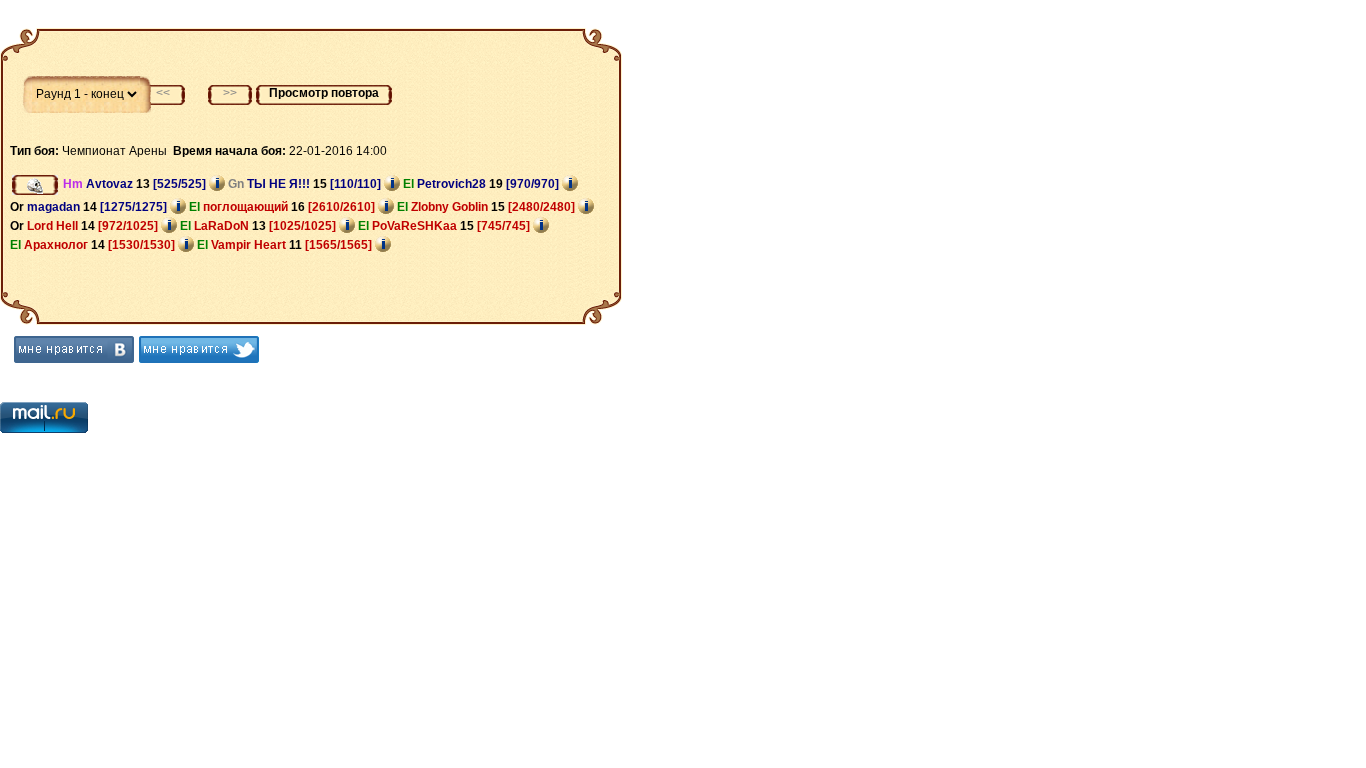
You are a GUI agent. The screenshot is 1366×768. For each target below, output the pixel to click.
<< (163, 93)
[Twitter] (199, 349)
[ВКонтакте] (74, 349)
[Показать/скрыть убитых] (35, 185)
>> (230, 93)
